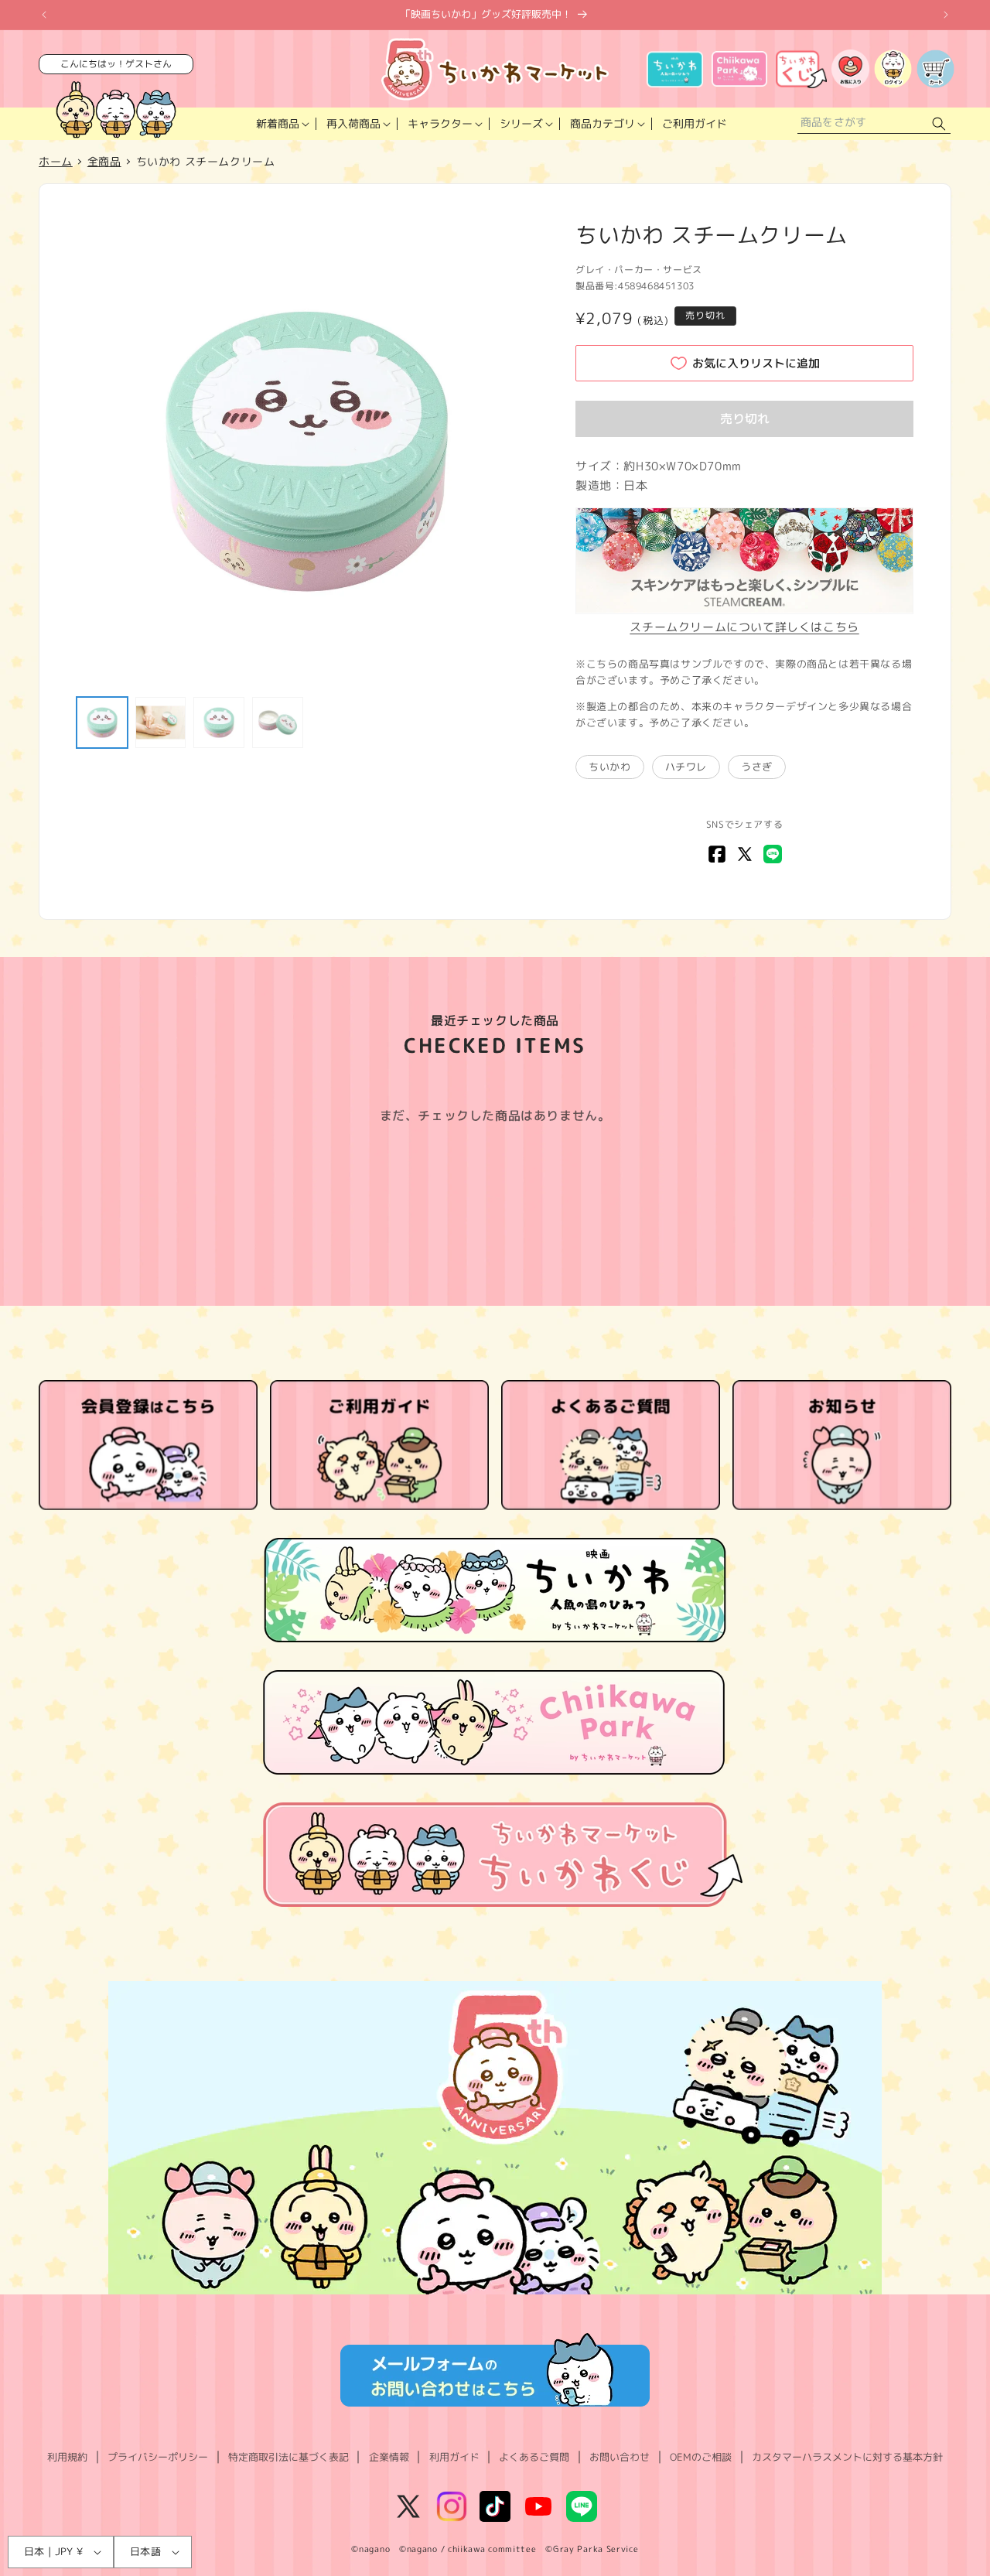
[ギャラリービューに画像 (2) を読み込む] (161, 723)
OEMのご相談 (701, 2457)
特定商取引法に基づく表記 (288, 2457)
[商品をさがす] (939, 124)
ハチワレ (686, 767)
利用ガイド (454, 2457)
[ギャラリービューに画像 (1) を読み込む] (102, 723)
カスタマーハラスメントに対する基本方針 (847, 2457)
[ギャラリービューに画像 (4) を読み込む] (278, 723)
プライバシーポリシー (158, 2457)
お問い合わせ (620, 2457)
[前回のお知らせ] (44, 15)
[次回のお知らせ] (946, 15)
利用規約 (67, 2457)
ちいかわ (609, 767)
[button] (281, 124)
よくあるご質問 (534, 2457)
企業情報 (389, 2457)
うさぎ (757, 767)
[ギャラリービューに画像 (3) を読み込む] (219, 723)
